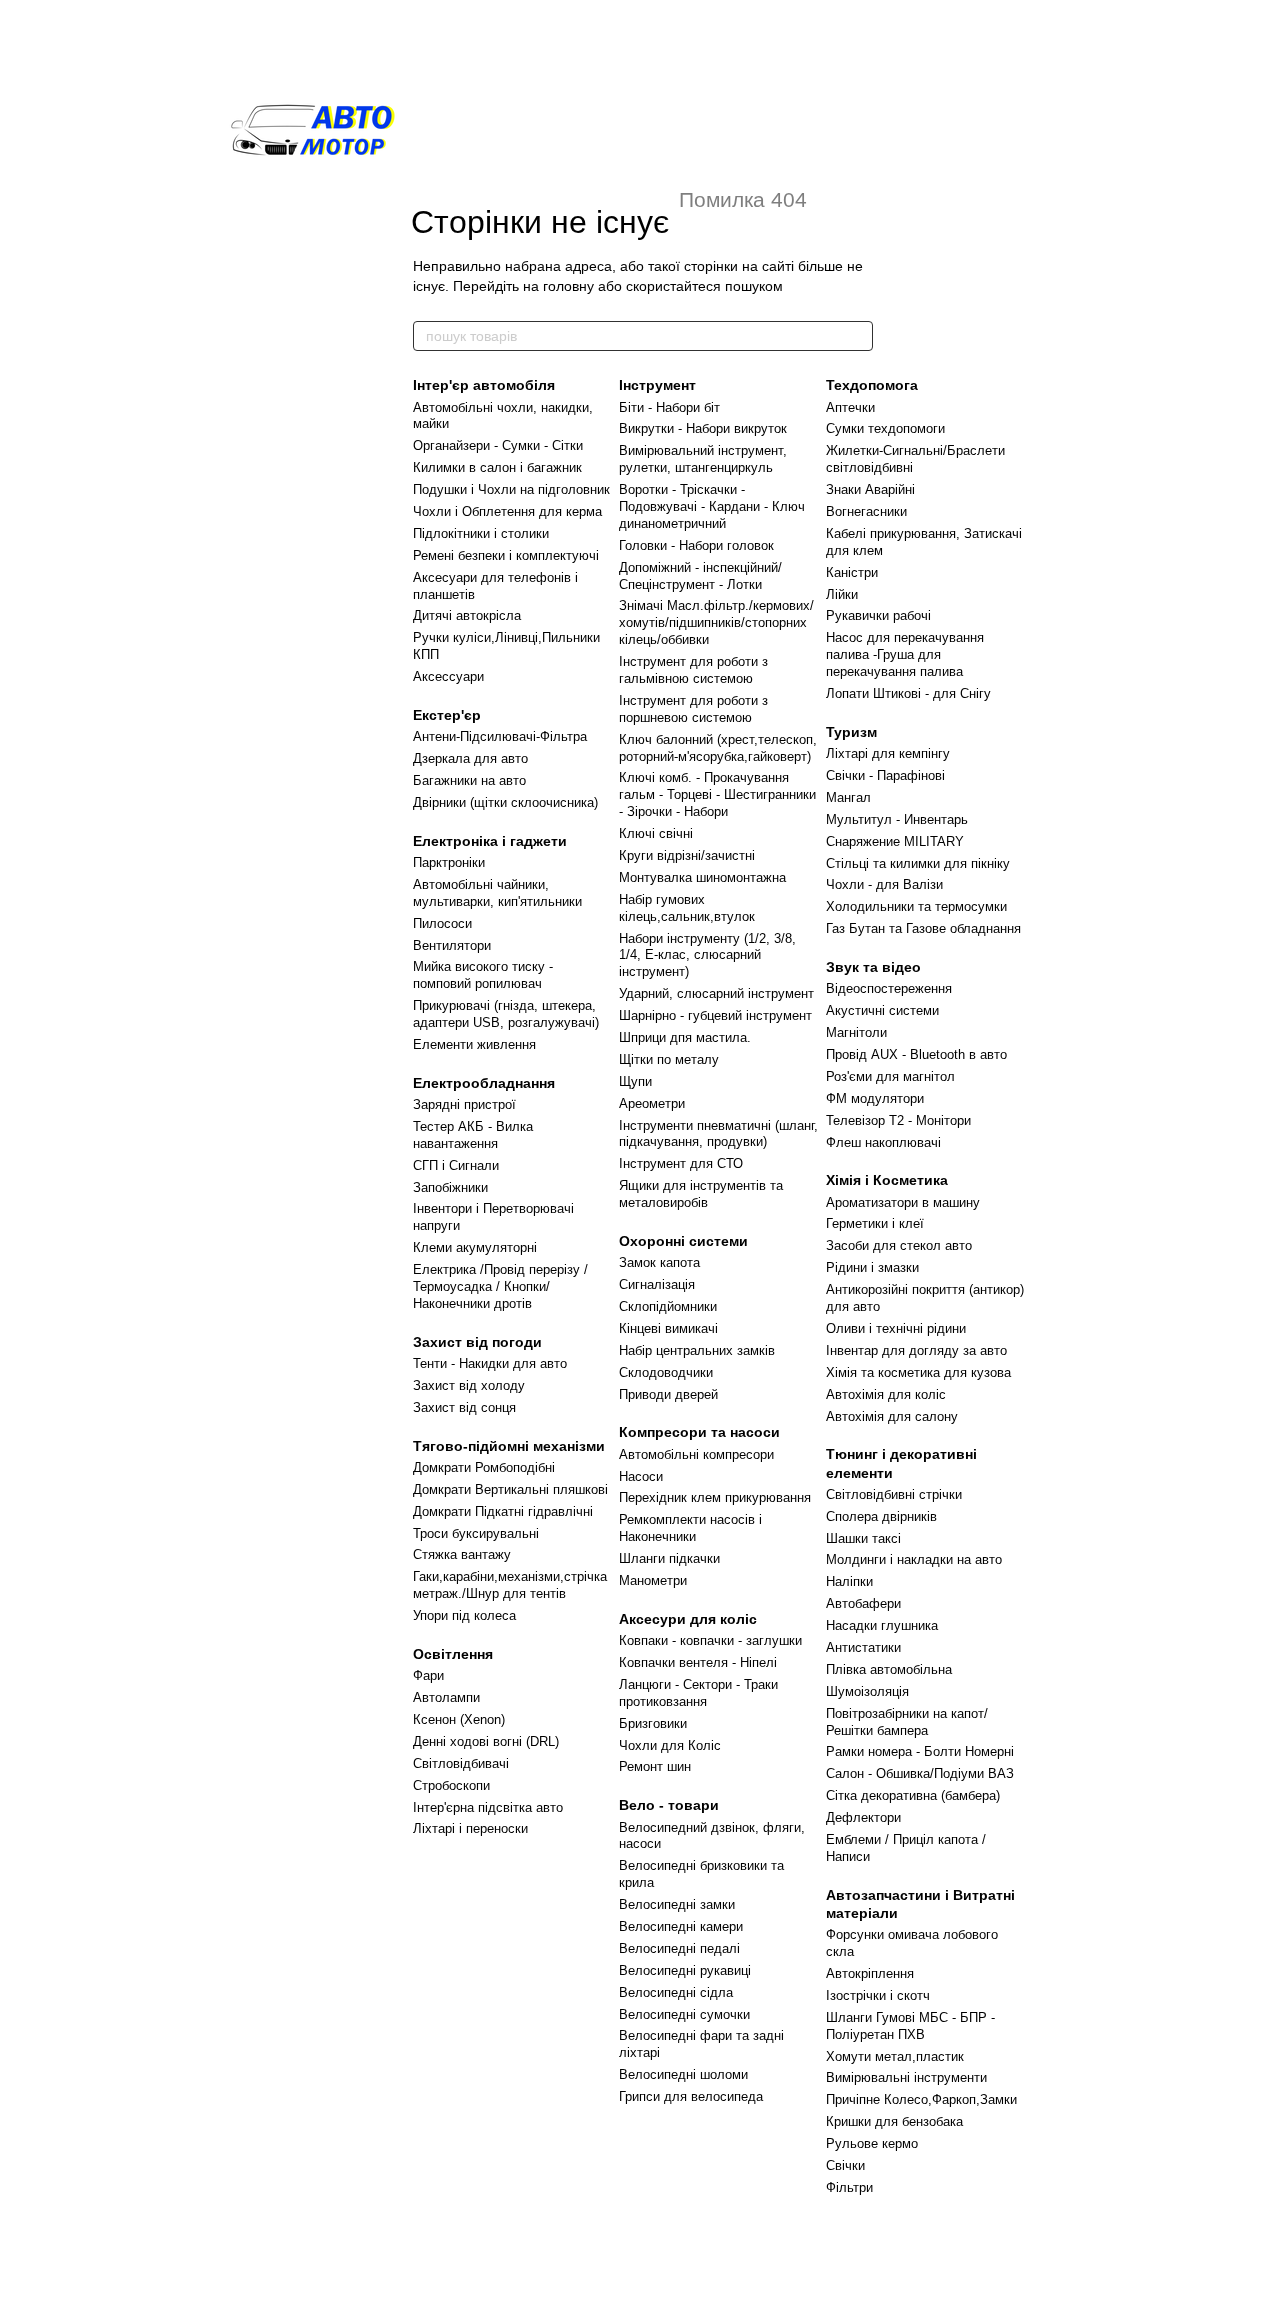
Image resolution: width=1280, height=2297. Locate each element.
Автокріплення (870, 1973)
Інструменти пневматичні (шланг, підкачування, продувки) (718, 1134)
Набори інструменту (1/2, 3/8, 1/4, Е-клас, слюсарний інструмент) (707, 955)
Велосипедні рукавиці (685, 1970)
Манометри (653, 1580)
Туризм (851, 732)
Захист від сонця (464, 1407)
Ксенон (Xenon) (459, 1719)
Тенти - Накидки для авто (490, 1363)
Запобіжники (450, 1187)
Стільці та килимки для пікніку (918, 863)
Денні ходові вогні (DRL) (486, 1741)
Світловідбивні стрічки (894, 1494)
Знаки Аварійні (870, 489)
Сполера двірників (881, 1516)
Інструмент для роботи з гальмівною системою (693, 670)
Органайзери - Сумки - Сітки (498, 445)
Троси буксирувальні (476, 1533)
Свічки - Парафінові (885, 775)
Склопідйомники (668, 1306)
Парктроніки (449, 862)
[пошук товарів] (857, 336)
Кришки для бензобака (894, 2121)
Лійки (842, 594)
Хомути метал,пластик (895, 2056)
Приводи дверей (668, 1394)
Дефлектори (863, 1817)
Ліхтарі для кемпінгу (888, 753)
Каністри (852, 572)
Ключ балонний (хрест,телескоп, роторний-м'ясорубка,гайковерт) (718, 748)
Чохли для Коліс (670, 1745)
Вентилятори (452, 945)
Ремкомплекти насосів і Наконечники (690, 1528)
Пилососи (442, 923)
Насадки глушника (882, 1625)
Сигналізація (657, 1284)
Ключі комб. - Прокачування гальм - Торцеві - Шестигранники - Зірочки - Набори (717, 794)
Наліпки (849, 1581)
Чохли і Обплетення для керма (507, 511)
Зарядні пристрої (464, 1104)
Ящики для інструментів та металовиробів (701, 1194)
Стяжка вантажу (462, 1554)
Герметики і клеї (875, 1223)
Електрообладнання (484, 1083)
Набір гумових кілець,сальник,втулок (687, 908)
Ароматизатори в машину (903, 1202)
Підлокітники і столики (481, 533)
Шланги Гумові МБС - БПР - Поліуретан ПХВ (910, 2026)
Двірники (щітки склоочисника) (505, 802)
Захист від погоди (477, 1342)
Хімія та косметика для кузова (918, 1372)
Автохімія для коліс (886, 1394)
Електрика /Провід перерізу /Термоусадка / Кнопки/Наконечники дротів (500, 1286)
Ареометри (652, 1103)
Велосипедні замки (677, 1904)
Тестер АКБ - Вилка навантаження (473, 1135)
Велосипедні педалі (679, 1948)
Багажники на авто (469, 780)
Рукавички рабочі (878, 615)
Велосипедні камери (681, 1926)
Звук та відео (873, 967)
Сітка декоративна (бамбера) (913, 1795)
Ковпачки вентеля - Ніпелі (698, 1662)
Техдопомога (872, 385)
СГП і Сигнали (456, 1165)
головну (568, 286)
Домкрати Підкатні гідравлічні (503, 1511)
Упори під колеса (464, 1615)
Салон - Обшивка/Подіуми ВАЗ (920, 1773)
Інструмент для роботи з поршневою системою (693, 709)
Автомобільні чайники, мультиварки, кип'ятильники (497, 893)
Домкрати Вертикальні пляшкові (510, 1489)
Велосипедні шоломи (683, 2074)
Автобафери (863, 1603)
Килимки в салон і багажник (497, 467)
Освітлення (453, 1654)
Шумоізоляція (867, 1691)
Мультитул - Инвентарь (897, 819)
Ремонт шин (655, 1766)
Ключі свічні (656, 833)
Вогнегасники (866, 511)
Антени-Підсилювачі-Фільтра (500, 736)
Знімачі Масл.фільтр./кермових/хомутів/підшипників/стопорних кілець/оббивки (716, 622)
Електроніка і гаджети (490, 841)
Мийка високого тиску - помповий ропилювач (483, 975)
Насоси (641, 1476)
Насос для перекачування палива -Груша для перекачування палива (905, 654)
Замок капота (659, 1262)
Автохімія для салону (892, 1416)
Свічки (845, 2165)
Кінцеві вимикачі (668, 1328)
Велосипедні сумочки (684, 2014)
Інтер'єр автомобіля (484, 385)
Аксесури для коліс (688, 1619)
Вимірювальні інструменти (906, 2077)
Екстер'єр (447, 715)
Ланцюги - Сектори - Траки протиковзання (698, 1693)
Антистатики (863, 1647)
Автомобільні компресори (696, 1454)
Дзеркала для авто (470, 758)
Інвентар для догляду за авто (916, 1350)
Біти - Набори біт (669, 407)
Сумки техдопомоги (885, 428)
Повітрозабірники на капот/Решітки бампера (907, 1722)
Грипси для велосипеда (691, 2096)
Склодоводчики (666, 1372)
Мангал (848, 797)
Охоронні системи (683, 1241)
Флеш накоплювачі (883, 1142)
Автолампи (446, 1697)
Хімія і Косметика (887, 1180)
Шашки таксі (863, 1538)
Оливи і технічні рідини (896, 1328)
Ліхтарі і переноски (470, 1828)
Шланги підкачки (669, 1558)
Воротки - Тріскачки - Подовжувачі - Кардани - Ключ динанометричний (712, 506)
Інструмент (657, 385)
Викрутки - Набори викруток (703, 428)
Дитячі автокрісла (467, 615)
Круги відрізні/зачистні (687, 855)
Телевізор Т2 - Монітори (898, 1120)
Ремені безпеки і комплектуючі (506, 555)
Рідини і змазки (872, 1267)
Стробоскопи (451, 1785)
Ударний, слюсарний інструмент (716, 993)
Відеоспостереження (889, 988)
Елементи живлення (474, 1044)
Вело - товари (669, 1805)
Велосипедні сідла (676, 1992)
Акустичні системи (882, 1010)
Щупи (635, 1081)
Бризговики (653, 1723)
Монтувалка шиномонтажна (702, 877)
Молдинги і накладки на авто (914, 1559)
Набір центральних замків (697, 1350)
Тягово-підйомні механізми (509, 1446)
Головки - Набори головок (696, 545)
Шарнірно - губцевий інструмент (715, 1015)
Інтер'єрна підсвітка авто (488, 1807)
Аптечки (850, 407)
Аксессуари (448, 676)
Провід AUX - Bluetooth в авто (916, 1054)
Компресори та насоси (699, 1432)
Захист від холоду (469, 1385)
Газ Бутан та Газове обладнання (923, 928)
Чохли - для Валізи (884, 884)
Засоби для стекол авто (899, 1245)
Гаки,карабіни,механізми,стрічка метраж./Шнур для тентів (510, 1585)
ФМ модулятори (875, 1098)
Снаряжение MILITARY (895, 841)
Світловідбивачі (461, 1763)
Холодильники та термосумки (916, 906)
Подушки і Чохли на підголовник (511, 489)
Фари (428, 1675)
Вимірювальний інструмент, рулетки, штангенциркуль (703, 459)
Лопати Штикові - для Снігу (908, 693)
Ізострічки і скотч (878, 1995)
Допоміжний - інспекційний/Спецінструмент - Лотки (700, 576)
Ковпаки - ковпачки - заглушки (710, 1640)
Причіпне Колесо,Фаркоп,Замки (921, 2099)
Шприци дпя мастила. (685, 1037)
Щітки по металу (669, 1059)
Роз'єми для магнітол (890, 1076)
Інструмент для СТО (681, 1163)
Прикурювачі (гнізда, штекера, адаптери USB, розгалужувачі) (506, 1014)
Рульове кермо (872, 2143)
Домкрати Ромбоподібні (484, 1467)
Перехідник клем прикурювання (715, 1497)
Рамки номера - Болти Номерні (920, 1751)
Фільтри (849, 2187)
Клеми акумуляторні (475, 1247)
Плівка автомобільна (889, 1669)
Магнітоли (856, 1032)
